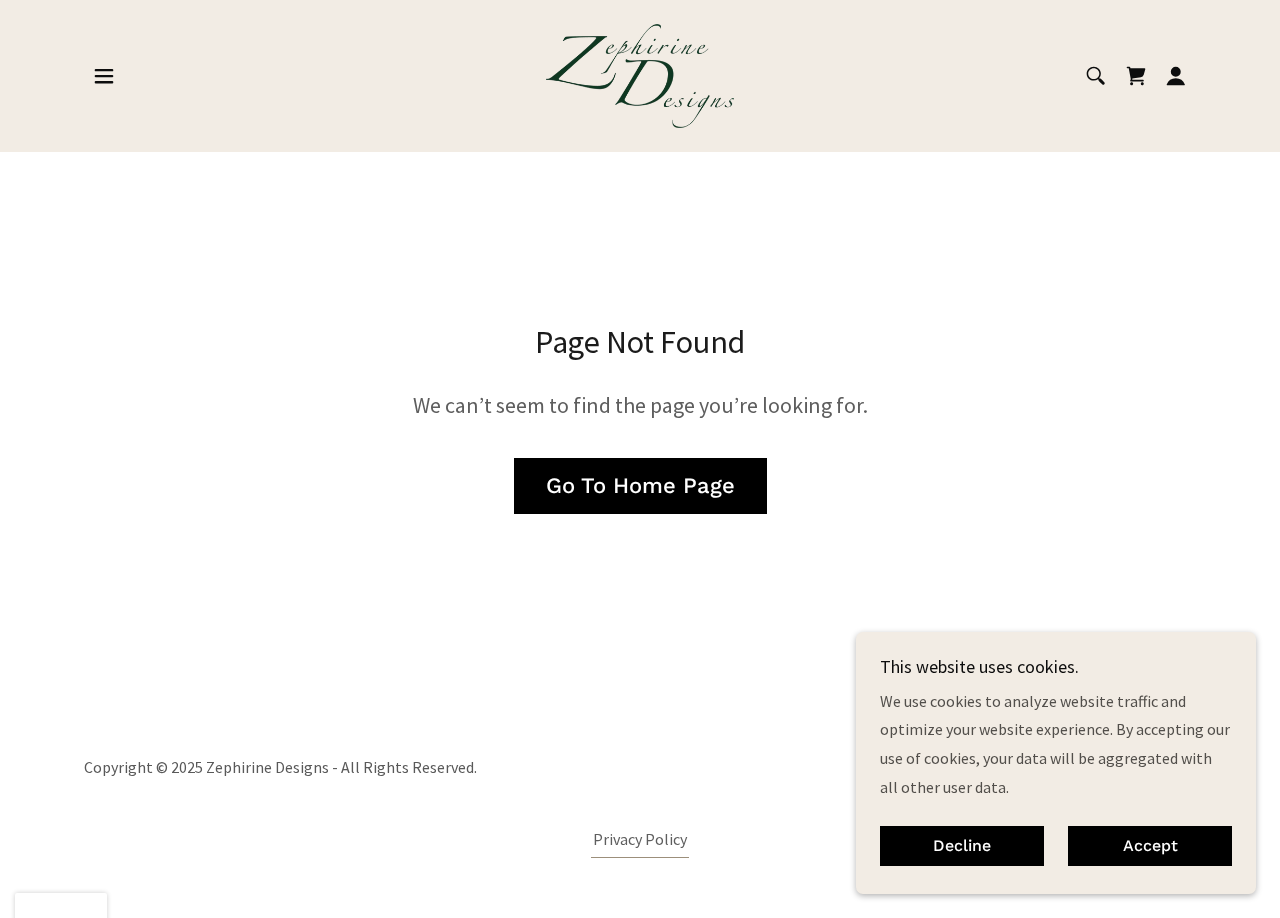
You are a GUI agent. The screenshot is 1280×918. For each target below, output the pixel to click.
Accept (1150, 846)
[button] (104, 76)
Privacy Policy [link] (640, 839)
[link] (640, 74)
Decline (962, 846)
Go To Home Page (640, 485)
